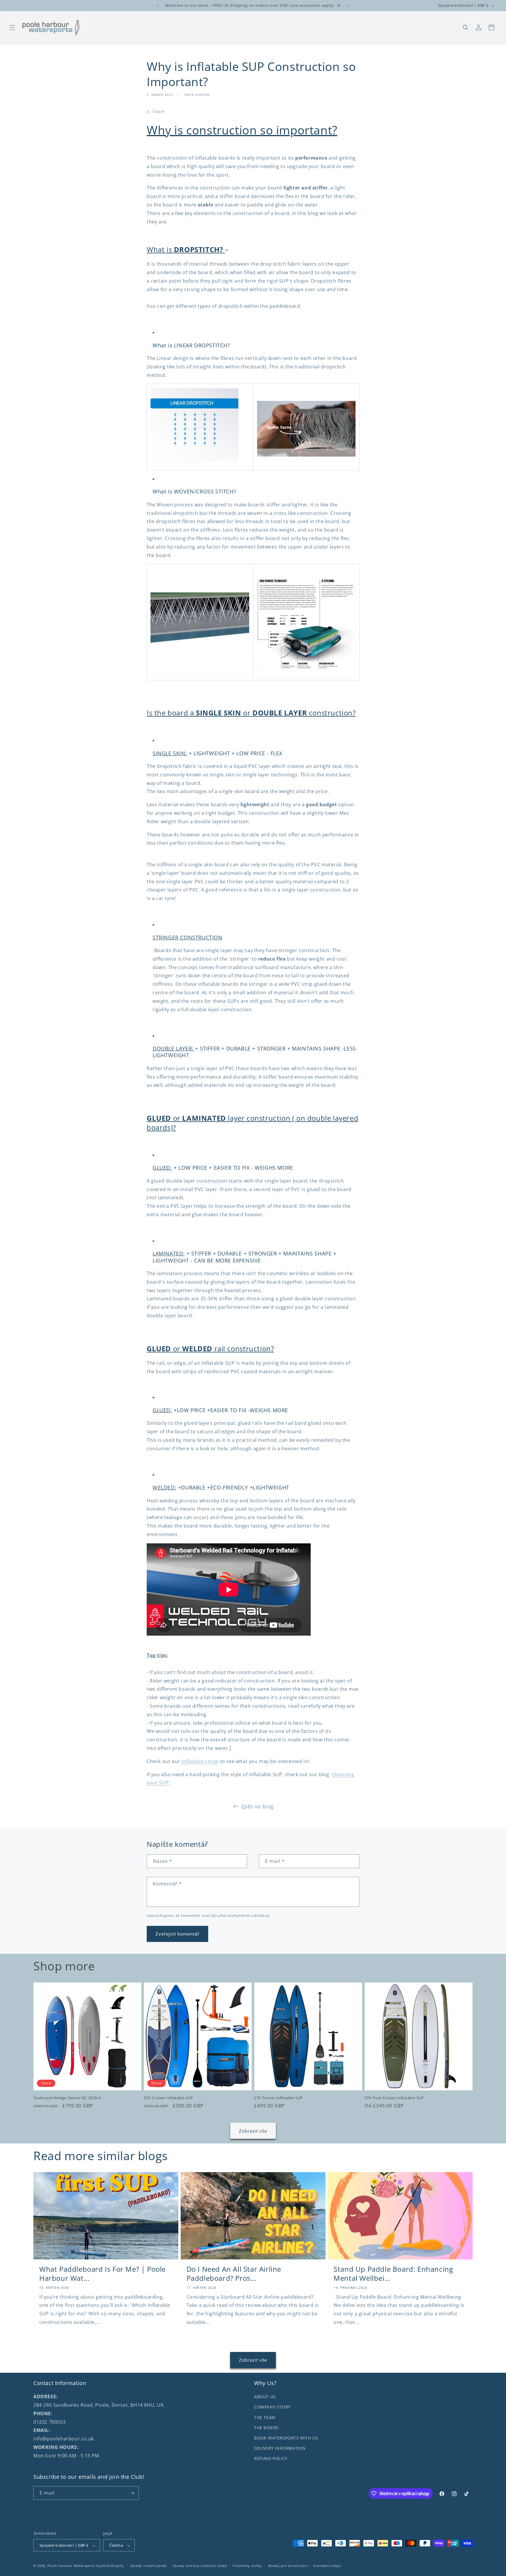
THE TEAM (265, 2417)
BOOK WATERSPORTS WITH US (286, 2438)
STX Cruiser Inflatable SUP (169, 2098)
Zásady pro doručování (288, 2566)
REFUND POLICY (271, 2458)
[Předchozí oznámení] (158, 6)
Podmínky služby (247, 2566)
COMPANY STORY (272, 2407)
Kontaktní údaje (327, 2566)
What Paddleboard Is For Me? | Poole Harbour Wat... (102, 2273)
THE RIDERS (266, 2428)
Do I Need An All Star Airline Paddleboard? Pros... (234, 2273)
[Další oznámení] (348, 6)
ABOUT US (265, 2397)
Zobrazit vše (253, 2131)
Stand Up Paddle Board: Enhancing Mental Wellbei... (393, 2273)
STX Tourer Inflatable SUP (278, 2098)
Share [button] (159, 111)
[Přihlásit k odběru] (132, 2493)
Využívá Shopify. (110, 2566)
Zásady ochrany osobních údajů (200, 2566)
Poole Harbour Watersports (71, 2566)
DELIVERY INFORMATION (280, 2448)
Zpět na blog (257, 1806)
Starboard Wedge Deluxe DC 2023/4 (67, 2098)
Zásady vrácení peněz (149, 2566)
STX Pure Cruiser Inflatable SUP (394, 2098)
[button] (12, 28)
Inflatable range (199, 1761)
